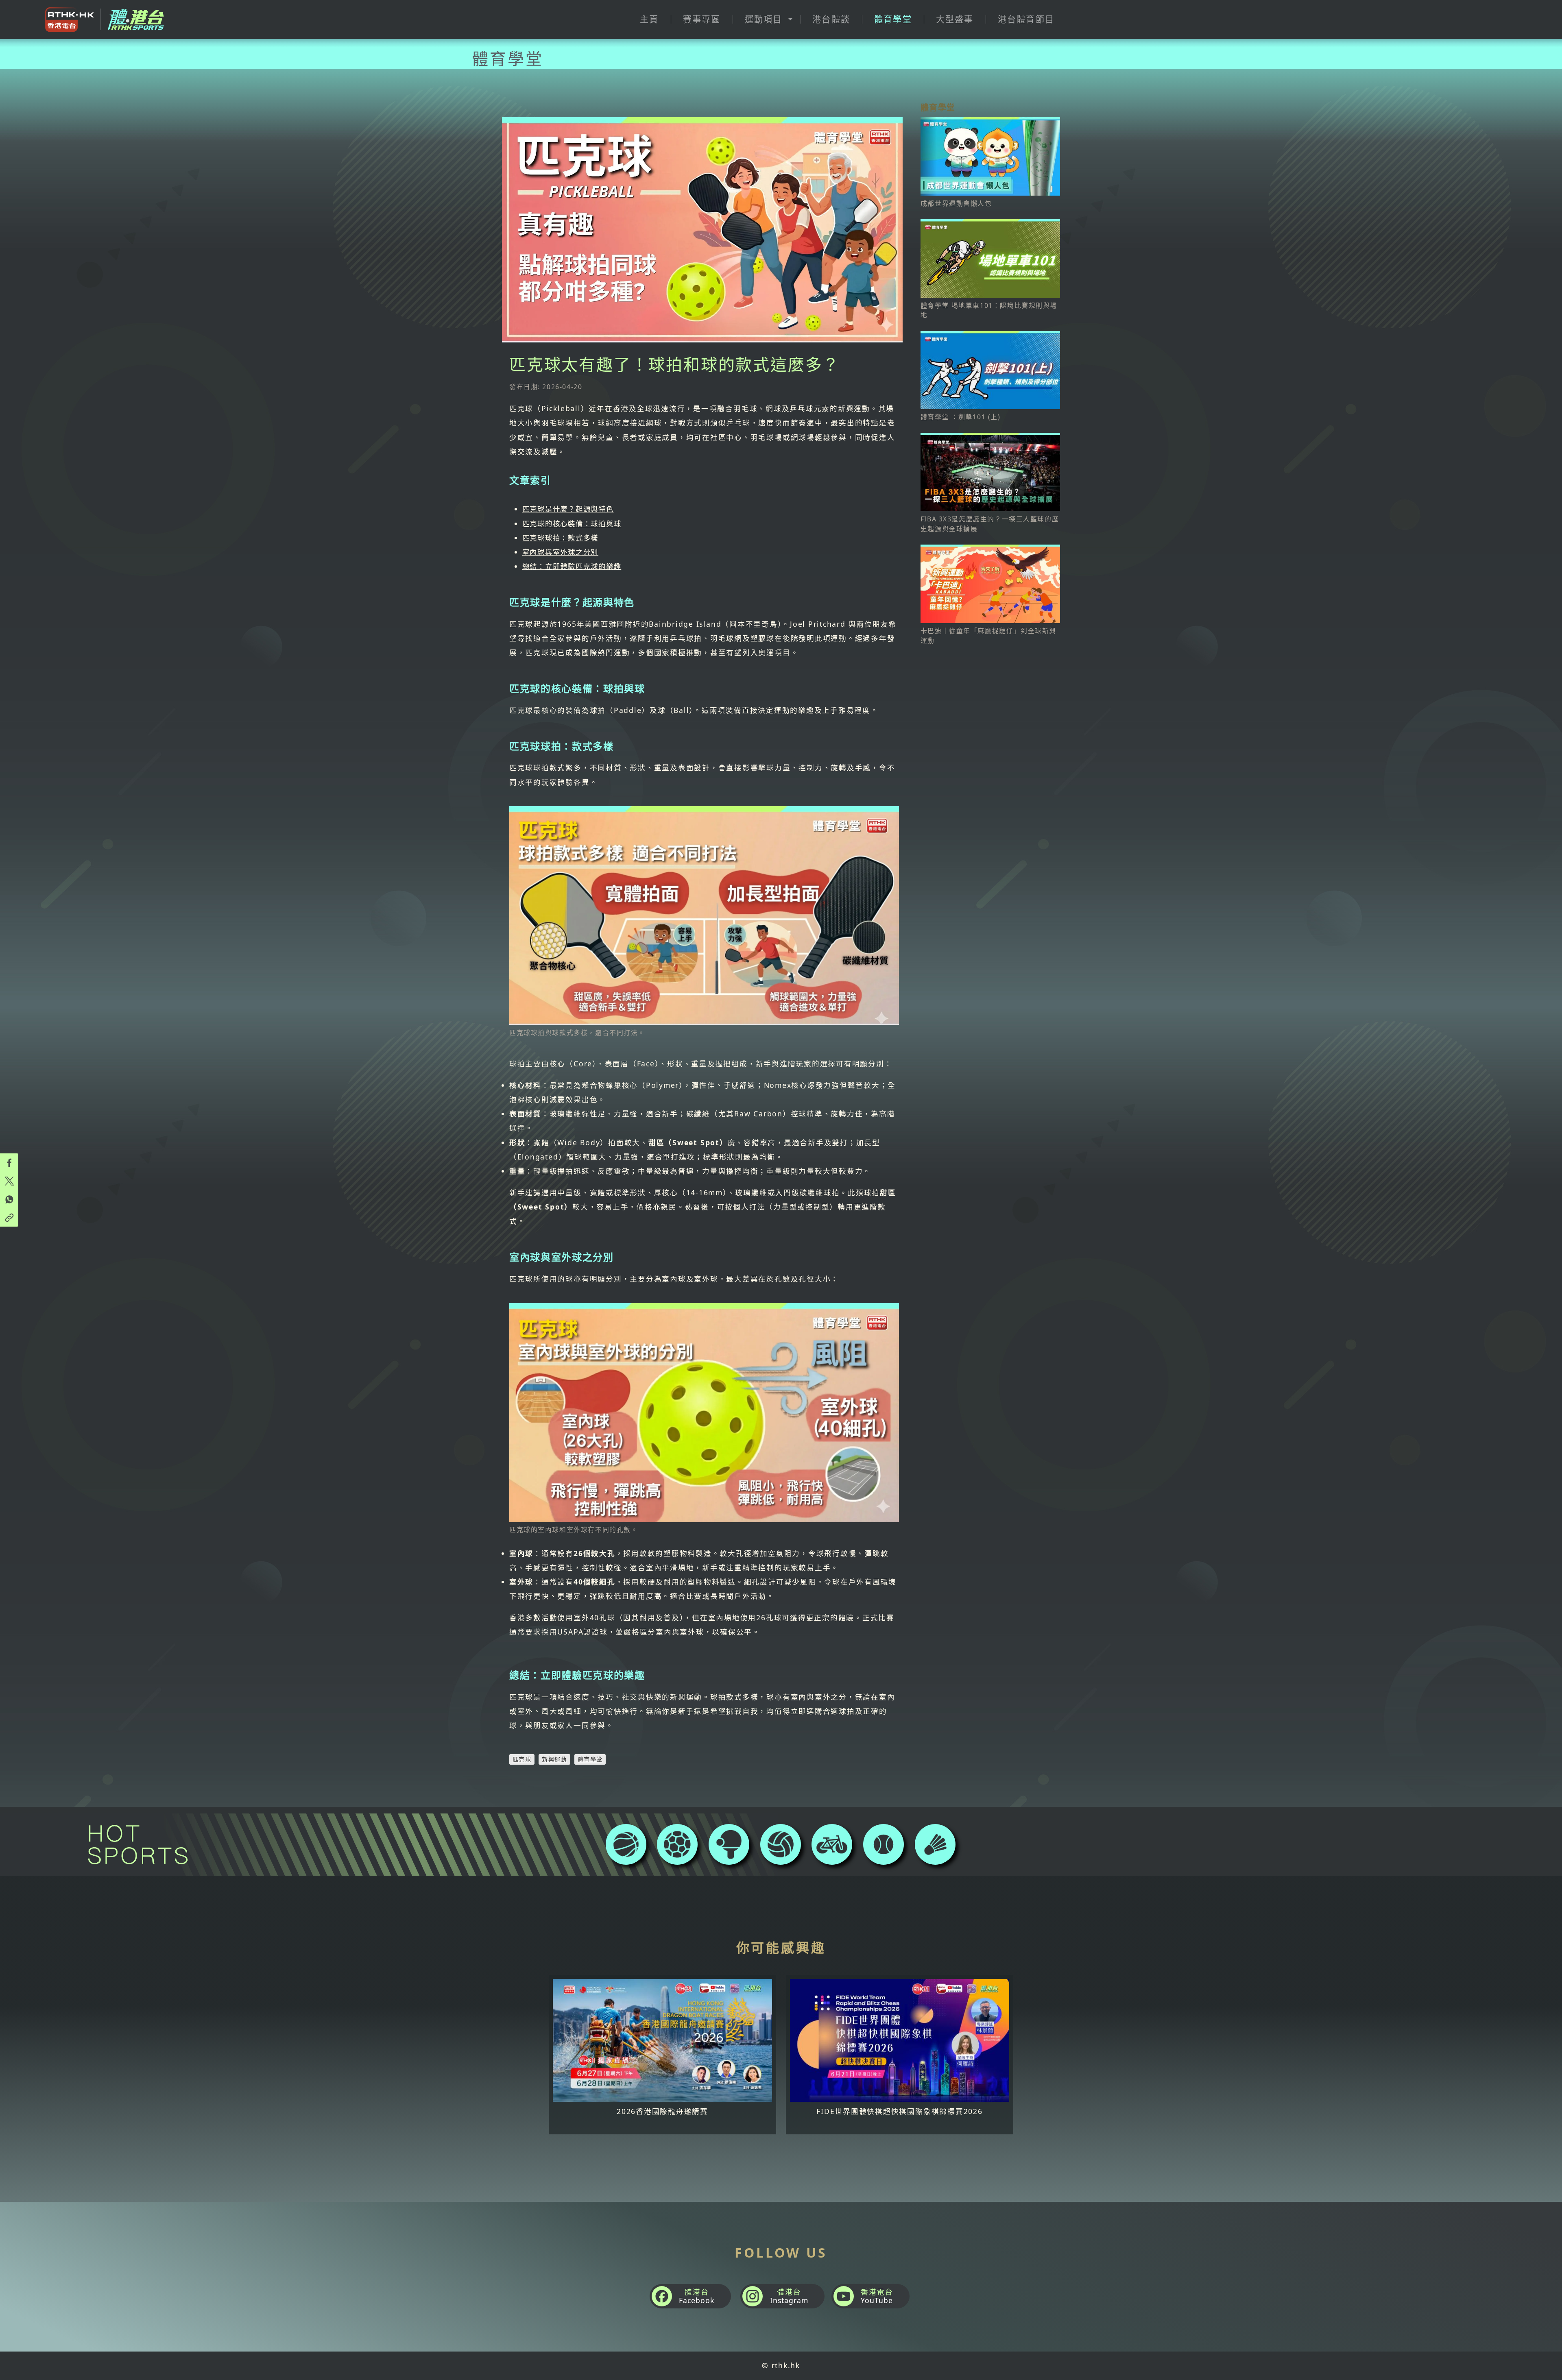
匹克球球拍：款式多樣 (560, 538)
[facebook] (9, 1163)
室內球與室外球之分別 (560, 552)
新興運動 (554, 1759)
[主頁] (133, 19)
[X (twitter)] (9, 1181)
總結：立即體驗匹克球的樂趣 (572, 566)
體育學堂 (590, 1759)
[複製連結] (9, 1217)
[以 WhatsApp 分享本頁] (9, 1199)
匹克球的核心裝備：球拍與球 (572, 523)
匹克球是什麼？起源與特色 (568, 509)
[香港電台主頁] (67, 20)
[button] (766, 20)
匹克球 (522, 1759)
